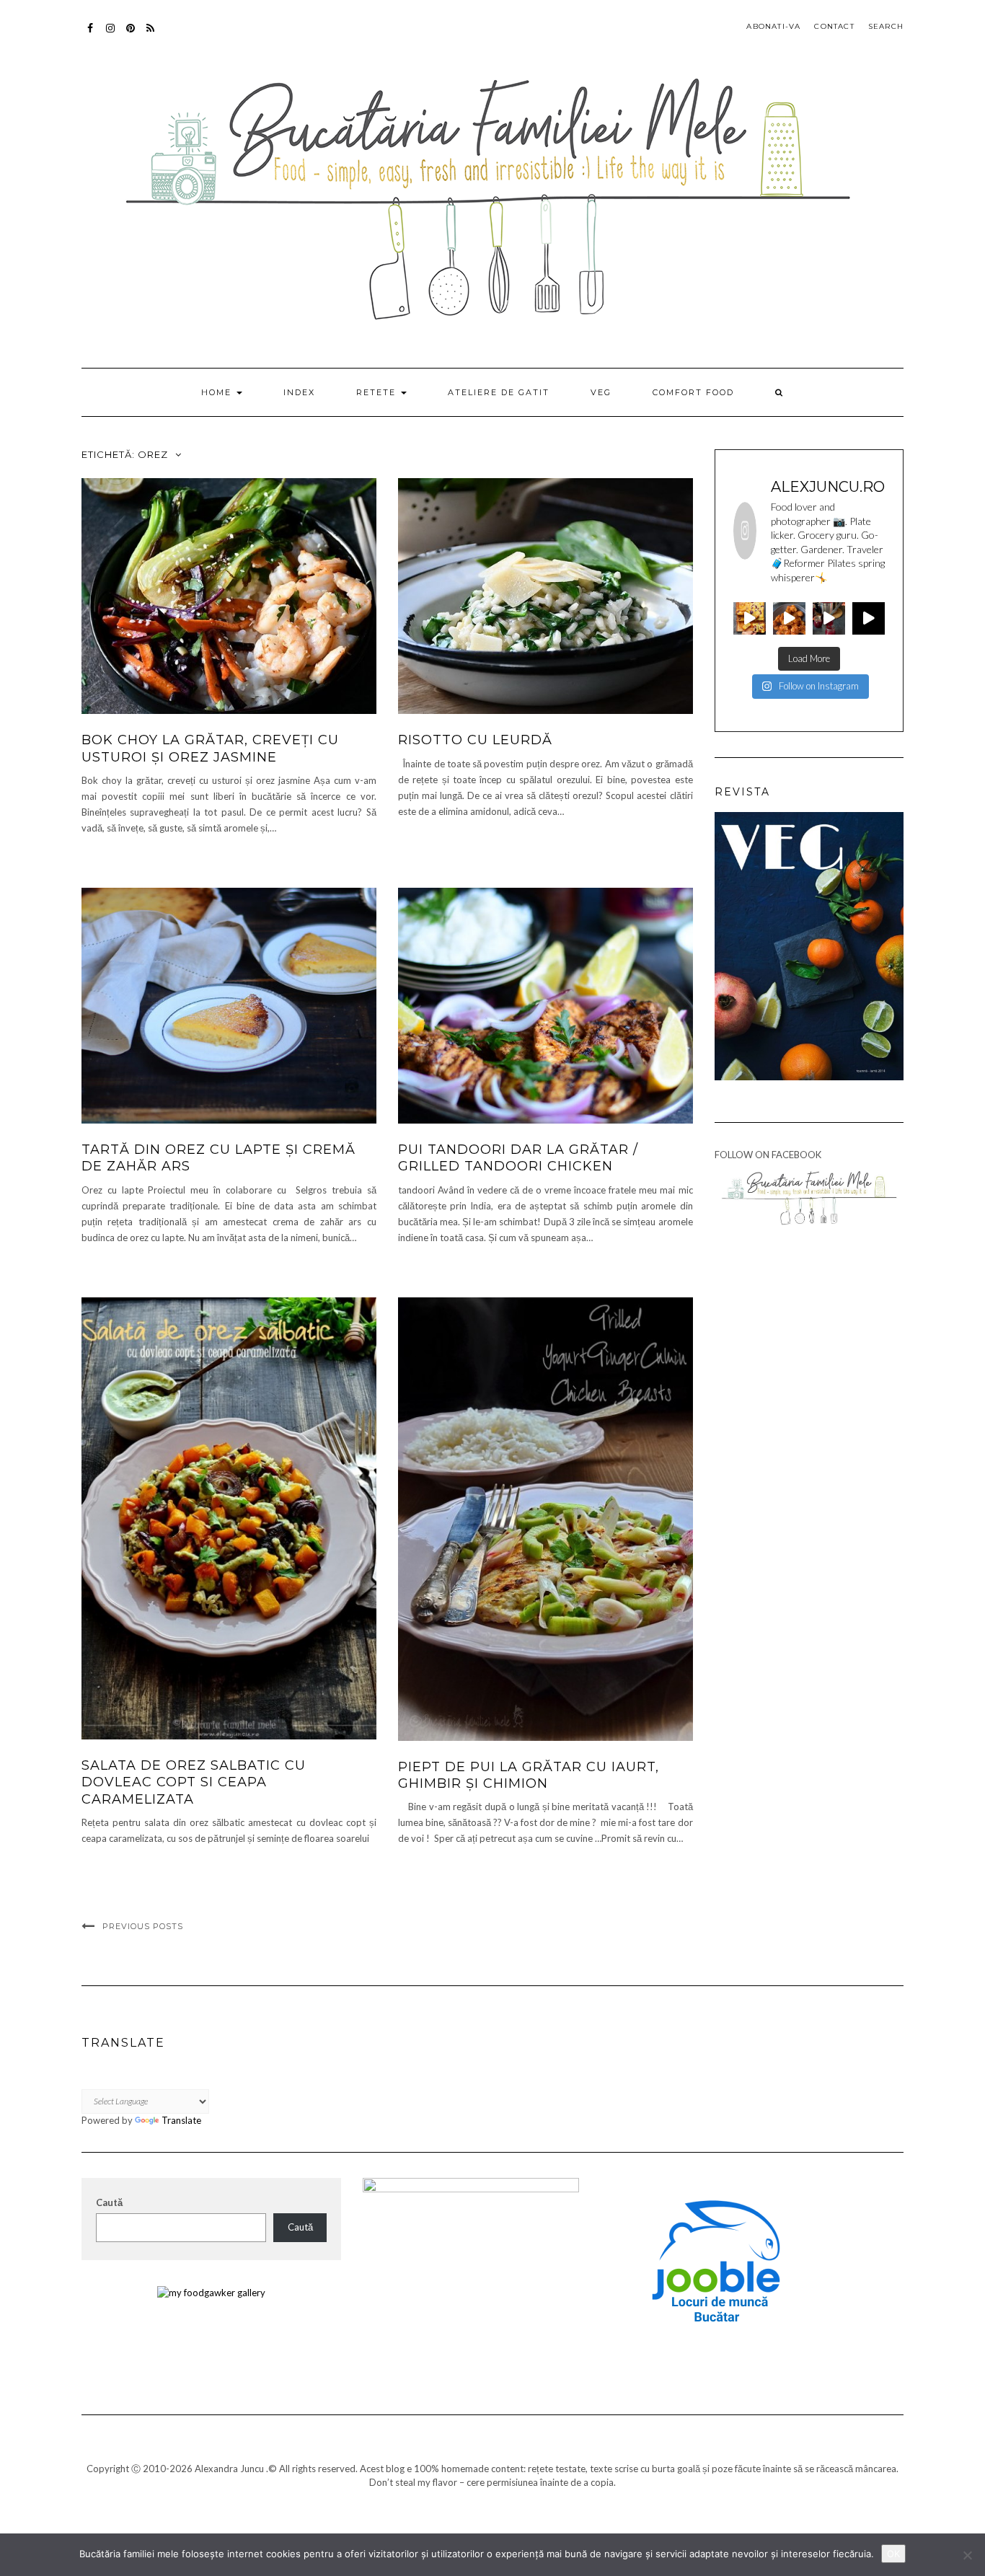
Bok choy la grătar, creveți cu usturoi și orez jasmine (210, 748)
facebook (90, 35)
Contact (834, 26)
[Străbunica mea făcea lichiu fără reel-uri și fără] (750, 618)
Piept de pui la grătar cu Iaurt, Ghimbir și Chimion (529, 1775)
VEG (601, 392)
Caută (109, 2202)
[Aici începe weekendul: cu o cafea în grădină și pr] (869, 618)
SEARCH (886, 26)
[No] (967, 2555)
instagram (111, 35)
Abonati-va (151, 35)
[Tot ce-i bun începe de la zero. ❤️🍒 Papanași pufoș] (829, 618)
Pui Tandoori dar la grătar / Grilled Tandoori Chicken (518, 1158)
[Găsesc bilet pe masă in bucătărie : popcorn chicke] (789, 618)
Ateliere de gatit (499, 392)
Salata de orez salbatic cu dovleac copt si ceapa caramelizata (194, 1782)
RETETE (378, 392)
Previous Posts (143, 1926)
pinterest (131, 35)
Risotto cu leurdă (475, 740)
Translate (181, 2120)
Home (218, 392)
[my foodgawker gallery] (211, 2292)
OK (893, 2554)
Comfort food (693, 392)
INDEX (299, 392)
